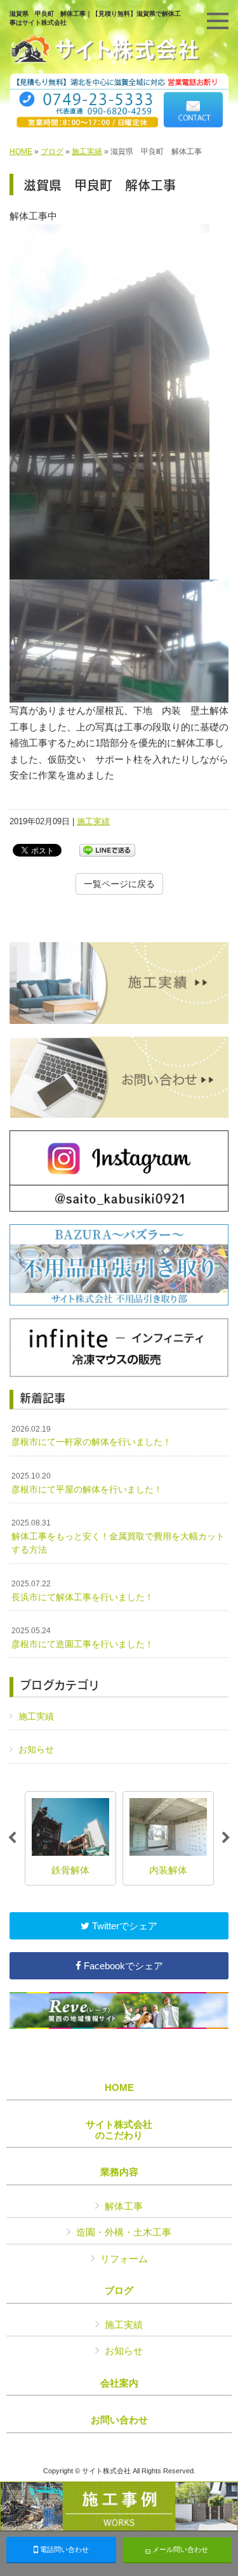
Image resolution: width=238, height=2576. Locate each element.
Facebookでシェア (122, 1966)
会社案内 (119, 2383)
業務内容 (119, 2172)
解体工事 (124, 2206)
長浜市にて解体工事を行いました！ (83, 1591)
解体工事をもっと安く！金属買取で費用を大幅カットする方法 (118, 1537)
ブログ (52, 152)
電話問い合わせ (63, 2549)
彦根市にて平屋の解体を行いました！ (87, 1483)
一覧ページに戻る (119, 884)
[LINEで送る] (107, 849)
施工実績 (87, 152)
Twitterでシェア (123, 1926)
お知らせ (36, 1749)
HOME (21, 152)
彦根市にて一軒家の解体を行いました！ (91, 1436)
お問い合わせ (119, 2420)
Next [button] (226, 1838)
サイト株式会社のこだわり (119, 2130)
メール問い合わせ (179, 2549)
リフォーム (124, 2259)
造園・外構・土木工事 (124, 2232)
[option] (70, 1838)
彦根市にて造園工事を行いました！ (83, 1638)
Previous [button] (12, 1838)
